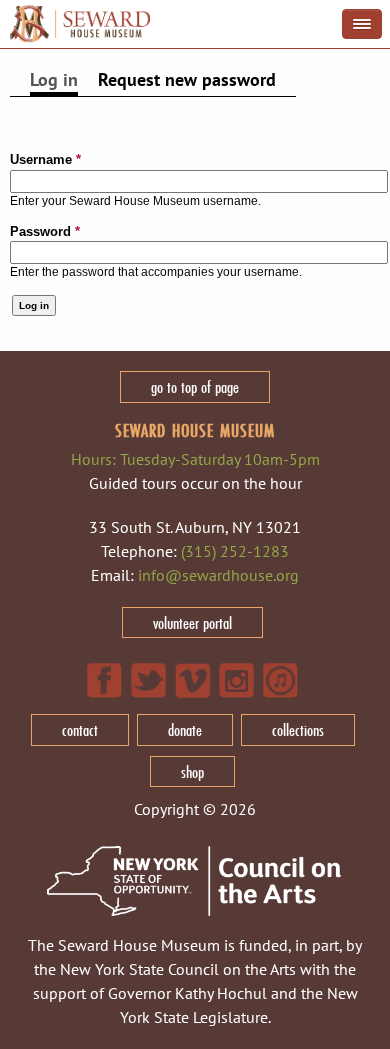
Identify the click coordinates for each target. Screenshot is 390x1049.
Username (45, 159)
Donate (185, 729)
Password (45, 231)
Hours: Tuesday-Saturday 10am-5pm (195, 459)
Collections (298, 729)
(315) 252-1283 (235, 551)
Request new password (187, 80)
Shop (192, 771)
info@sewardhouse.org (218, 575)
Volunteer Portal (192, 622)
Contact (80, 729)
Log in (54, 80)
